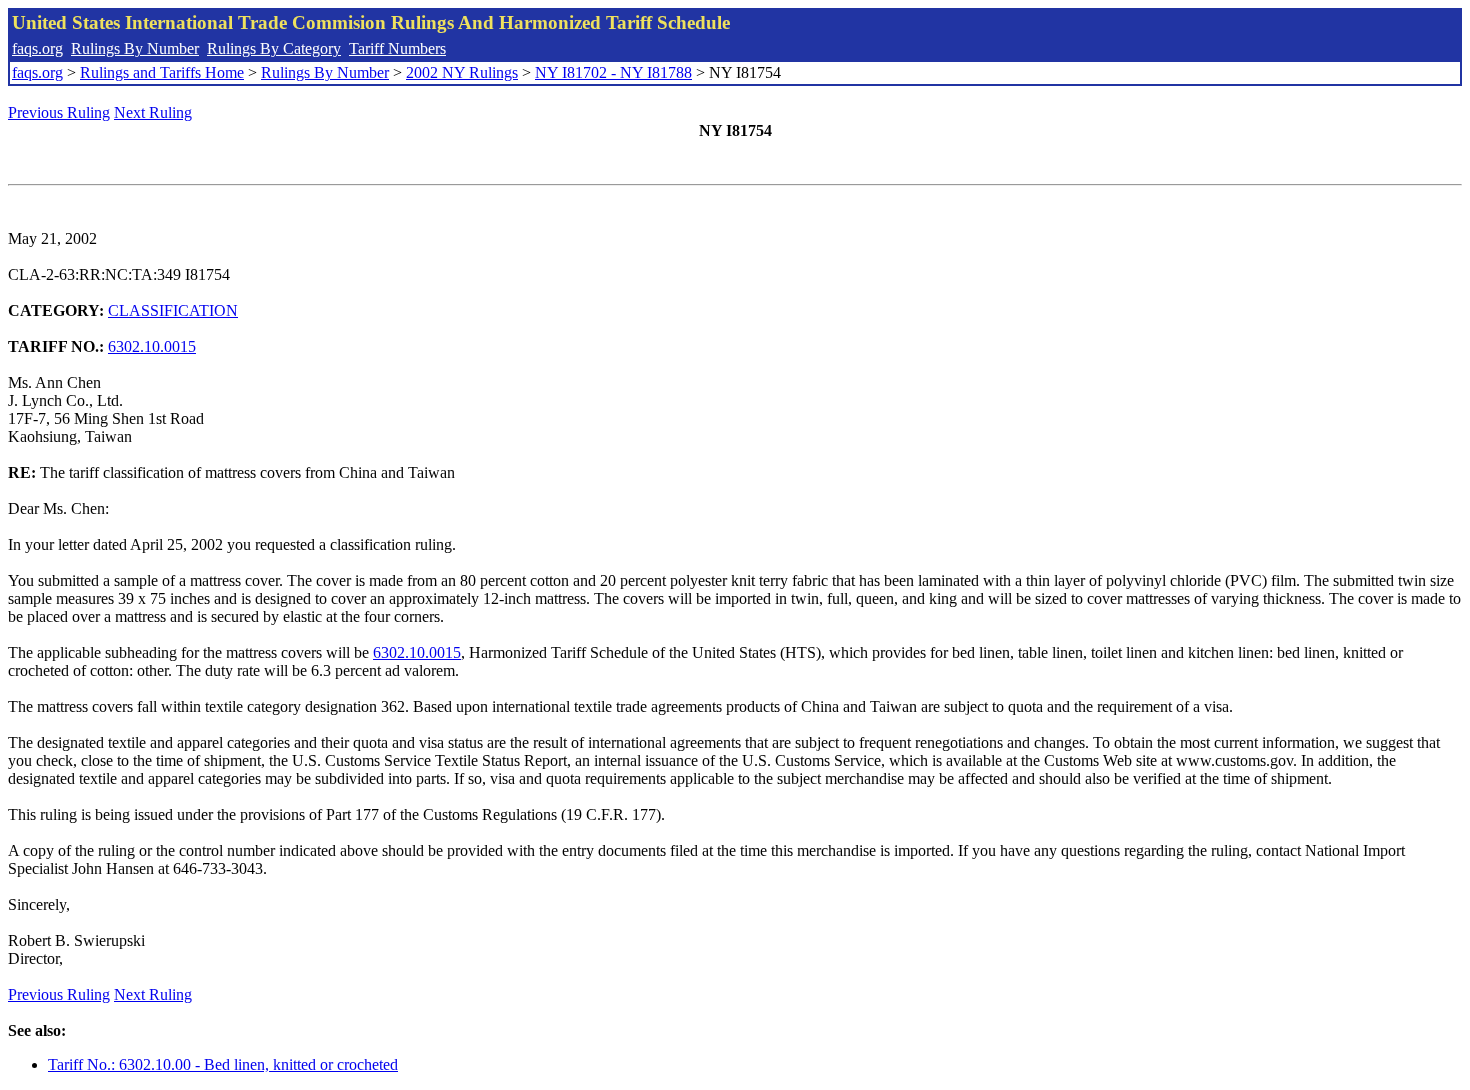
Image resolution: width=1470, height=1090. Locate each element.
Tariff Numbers (397, 48)
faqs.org (37, 48)
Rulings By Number (135, 48)
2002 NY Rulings (462, 72)
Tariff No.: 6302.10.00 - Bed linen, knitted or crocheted (223, 1064)
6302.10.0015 (152, 346)
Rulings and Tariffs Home (162, 72)
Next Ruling (153, 112)
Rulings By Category (274, 48)
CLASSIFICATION (173, 310)
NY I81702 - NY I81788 (613, 72)
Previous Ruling (59, 112)
